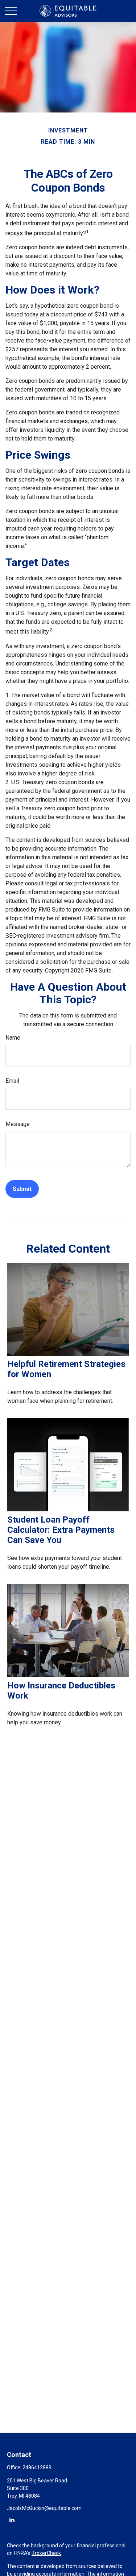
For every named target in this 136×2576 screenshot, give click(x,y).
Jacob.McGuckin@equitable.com (44, 2508)
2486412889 (37, 2468)
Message (18, 1124)
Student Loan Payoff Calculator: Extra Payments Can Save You (61, 1530)
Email (12, 1081)
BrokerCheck (46, 2553)
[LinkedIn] (12, 2520)
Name (13, 1038)
